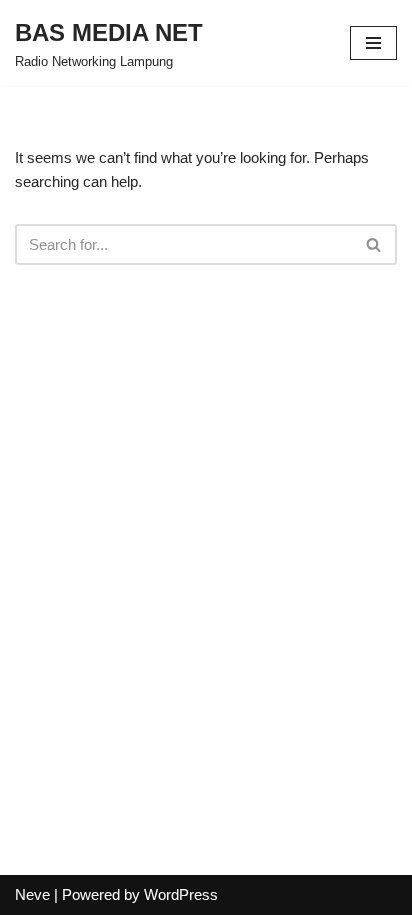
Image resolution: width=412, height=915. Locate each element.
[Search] (374, 244)
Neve (32, 894)
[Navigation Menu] (373, 43)
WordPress (181, 894)
